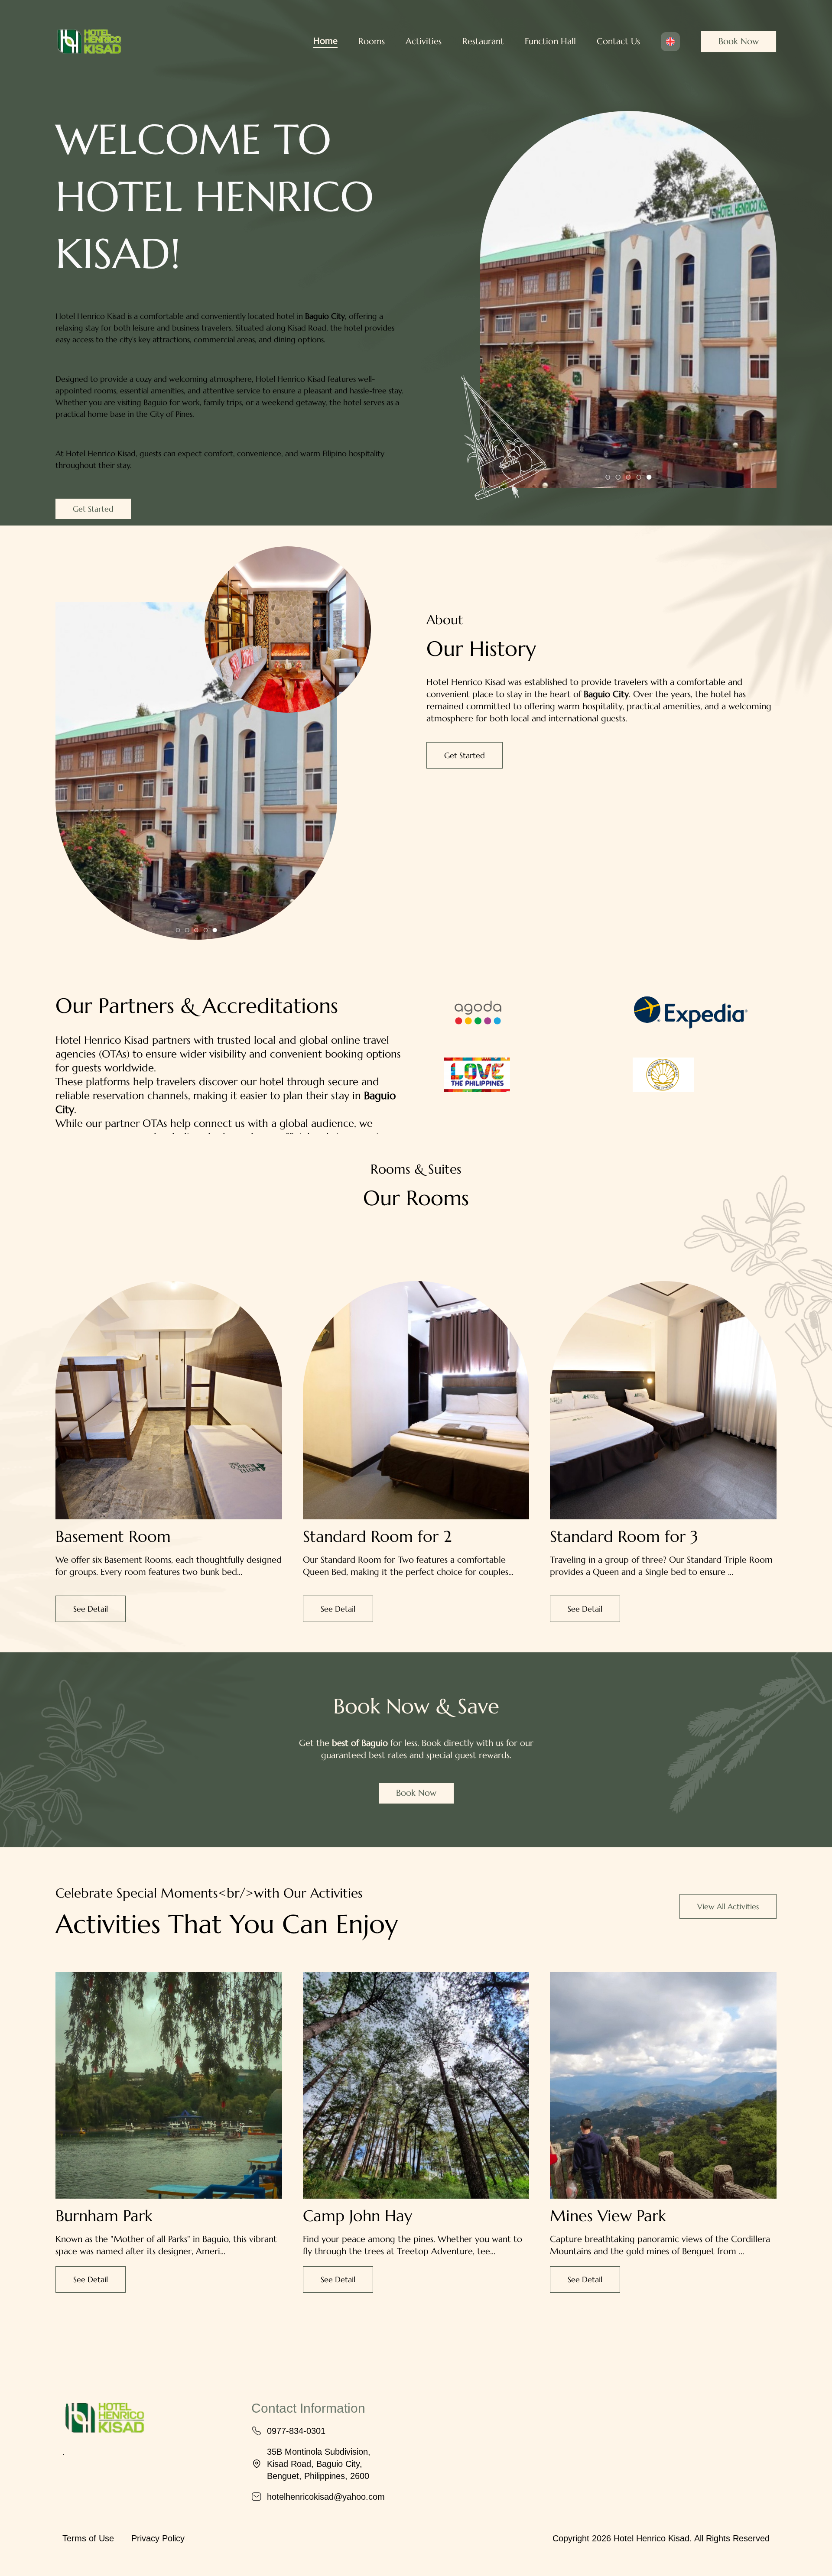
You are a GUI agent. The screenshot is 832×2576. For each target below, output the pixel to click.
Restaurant (483, 41)
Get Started (93, 509)
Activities (424, 41)
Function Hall (550, 41)
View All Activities (728, 1906)
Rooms (372, 41)
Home (325, 41)
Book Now (739, 41)
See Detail (91, 1609)
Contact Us (618, 41)
